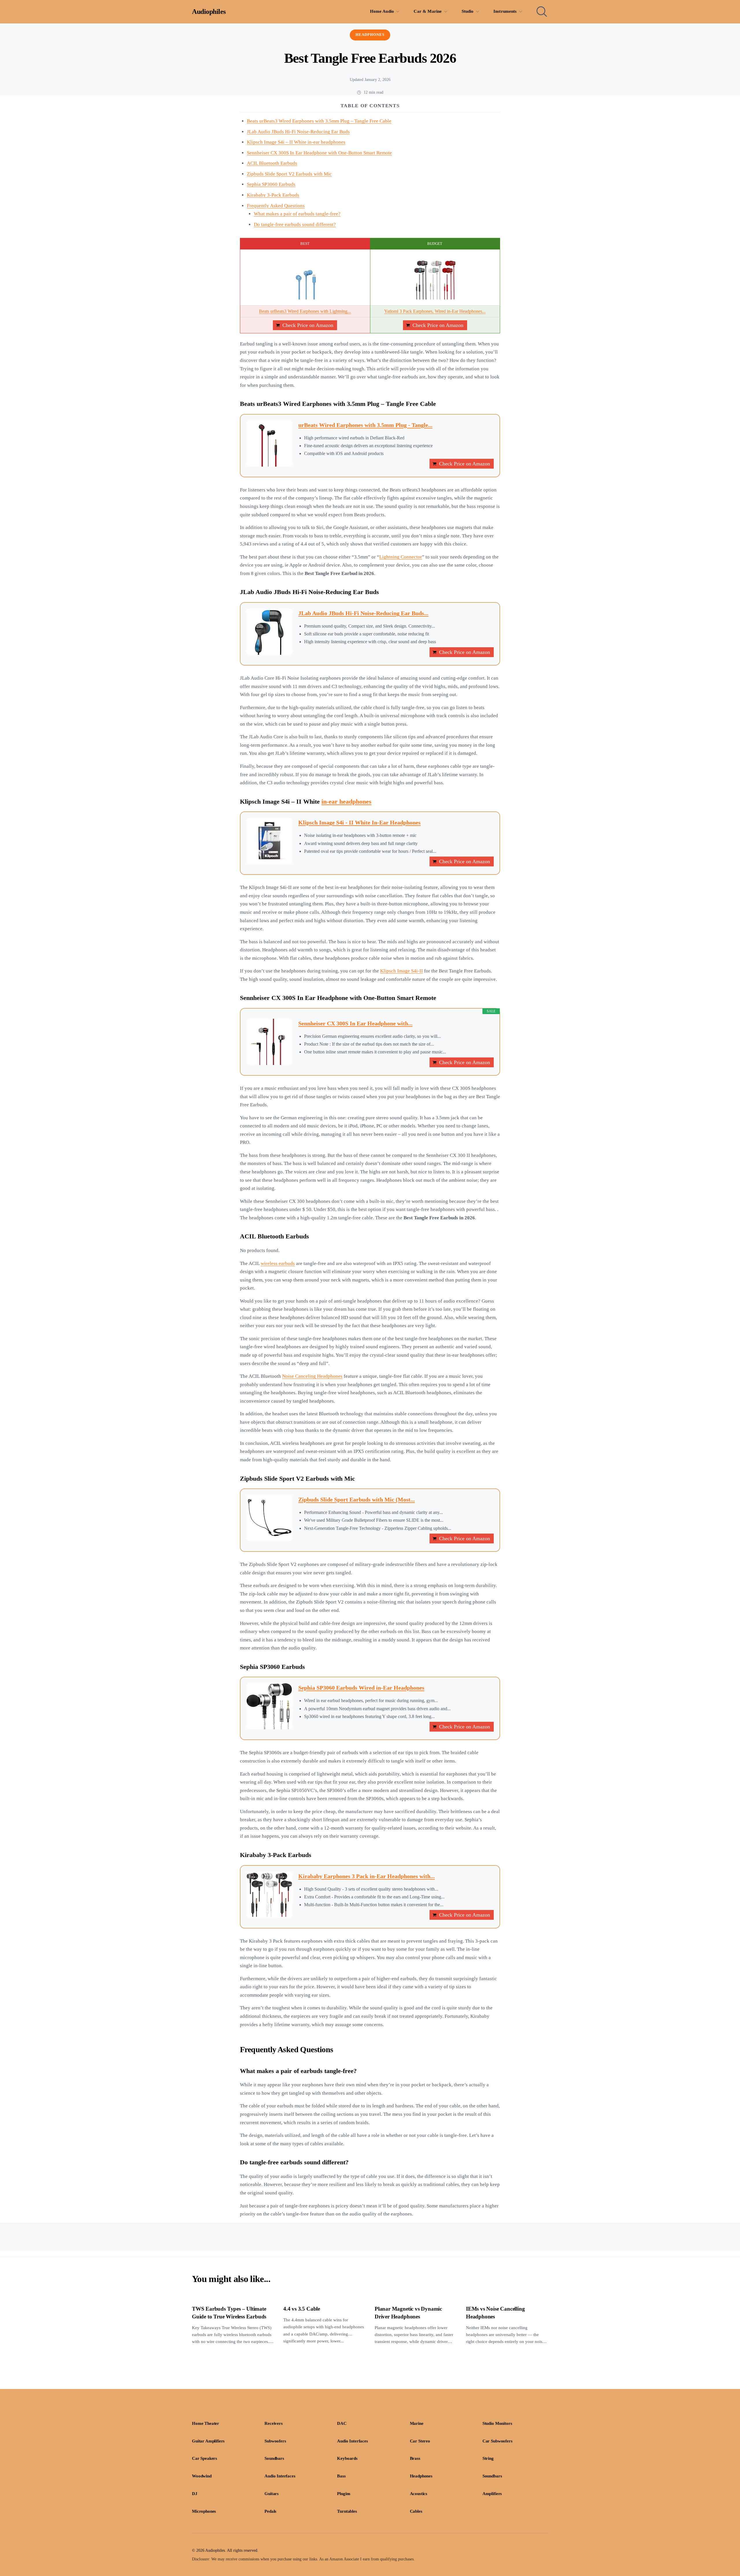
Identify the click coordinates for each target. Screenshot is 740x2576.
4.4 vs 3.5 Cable (302, 2309)
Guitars (272, 2494)
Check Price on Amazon (308, 325)
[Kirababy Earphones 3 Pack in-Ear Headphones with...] (269, 1895)
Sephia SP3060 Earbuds (271, 184)
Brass (415, 2458)
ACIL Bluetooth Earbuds (272, 163)
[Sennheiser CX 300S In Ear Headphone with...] (269, 1042)
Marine (417, 2423)
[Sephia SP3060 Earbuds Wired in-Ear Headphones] (269, 1706)
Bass (341, 2476)
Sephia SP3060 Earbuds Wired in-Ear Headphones (361, 1688)
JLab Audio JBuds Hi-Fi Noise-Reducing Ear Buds (298, 132)
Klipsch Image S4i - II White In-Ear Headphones (359, 822)
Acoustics (419, 2494)
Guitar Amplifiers (208, 2441)
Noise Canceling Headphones (312, 1376)
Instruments (505, 11)
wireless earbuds (278, 1263)
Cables (416, 2511)
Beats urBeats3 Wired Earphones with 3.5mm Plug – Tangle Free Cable (319, 121)
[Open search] (542, 12)
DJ (195, 2494)
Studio (468, 11)
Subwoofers (275, 2441)
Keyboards (347, 2458)
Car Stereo (420, 2441)
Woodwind (202, 2476)
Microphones (204, 2511)
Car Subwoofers (497, 2441)
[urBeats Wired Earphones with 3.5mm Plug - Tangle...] (269, 443)
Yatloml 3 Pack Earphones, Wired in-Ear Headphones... (435, 311)
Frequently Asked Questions (276, 206)
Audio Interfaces (352, 2441)
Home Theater (206, 2423)
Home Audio (382, 11)
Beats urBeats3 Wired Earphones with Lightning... (305, 311)
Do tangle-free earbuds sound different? (295, 224)
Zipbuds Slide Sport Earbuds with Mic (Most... (357, 1499)
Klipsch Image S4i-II (402, 971)
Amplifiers (492, 2494)
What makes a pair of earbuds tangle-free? (297, 214)
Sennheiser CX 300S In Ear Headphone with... (355, 1023)
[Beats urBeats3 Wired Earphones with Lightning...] (305, 278)
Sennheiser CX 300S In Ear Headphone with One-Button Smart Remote (319, 153)
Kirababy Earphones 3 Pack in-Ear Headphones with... (367, 1876)
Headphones (370, 35)
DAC (342, 2423)
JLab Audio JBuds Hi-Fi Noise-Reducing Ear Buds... (363, 613)
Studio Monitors (497, 2423)
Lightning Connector (401, 557)
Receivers (274, 2423)
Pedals (270, 2511)
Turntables (347, 2511)
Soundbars (274, 2458)
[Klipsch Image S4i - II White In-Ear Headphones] (269, 841)
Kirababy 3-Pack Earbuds (273, 195)
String (488, 2458)
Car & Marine (428, 11)
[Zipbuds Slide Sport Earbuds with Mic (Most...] (269, 1518)
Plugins (344, 2494)
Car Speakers (205, 2458)
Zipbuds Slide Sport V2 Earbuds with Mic (289, 174)
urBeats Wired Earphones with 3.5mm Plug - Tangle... (365, 425)
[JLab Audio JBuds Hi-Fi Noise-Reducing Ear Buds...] (269, 632)
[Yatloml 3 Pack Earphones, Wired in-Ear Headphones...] (435, 278)
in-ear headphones (346, 802)
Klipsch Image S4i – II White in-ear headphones (296, 142)
